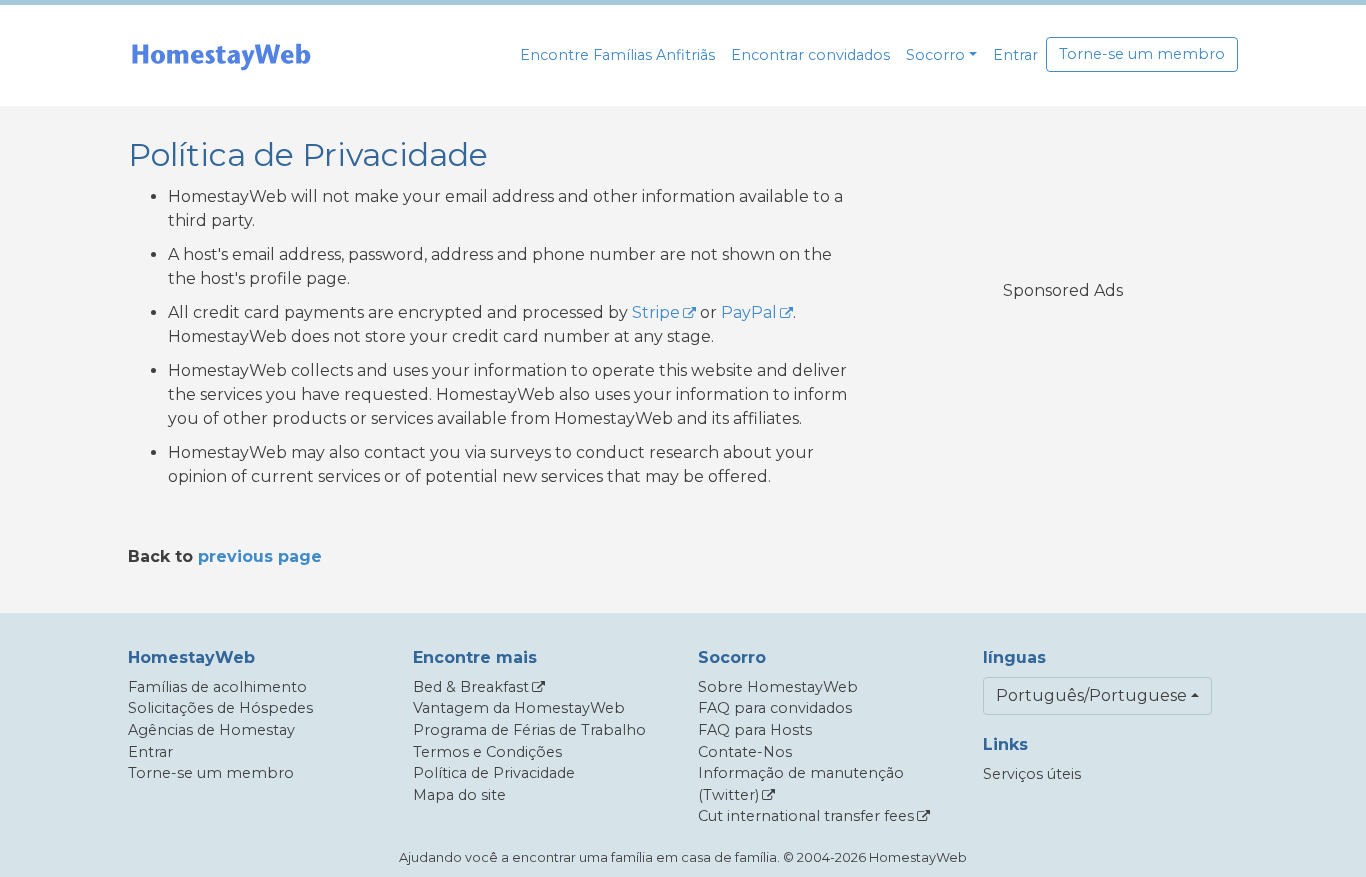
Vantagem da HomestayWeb (519, 708)
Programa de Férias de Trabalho (529, 730)
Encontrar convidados (810, 55)
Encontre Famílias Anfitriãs (617, 55)
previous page (260, 556)
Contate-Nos (745, 752)
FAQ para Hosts (755, 730)
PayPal (749, 312)
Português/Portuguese (1091, 695)
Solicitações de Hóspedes (220, 708)
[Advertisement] (1063, 444)
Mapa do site (459, 795)
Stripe (656, 312)
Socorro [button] (935, 55)
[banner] (221, 55)
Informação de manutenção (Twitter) (801, 784)
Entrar (1015, 55)
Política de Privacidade (494, 773)
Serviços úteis (1032, 774)
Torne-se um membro (1142, 54)
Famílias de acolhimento (217, 687)
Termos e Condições (487, 752)
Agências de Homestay (211, 730)
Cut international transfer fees (806, 816)
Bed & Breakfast (471, 687)
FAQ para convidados (775, 708)
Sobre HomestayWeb (778, 687)
